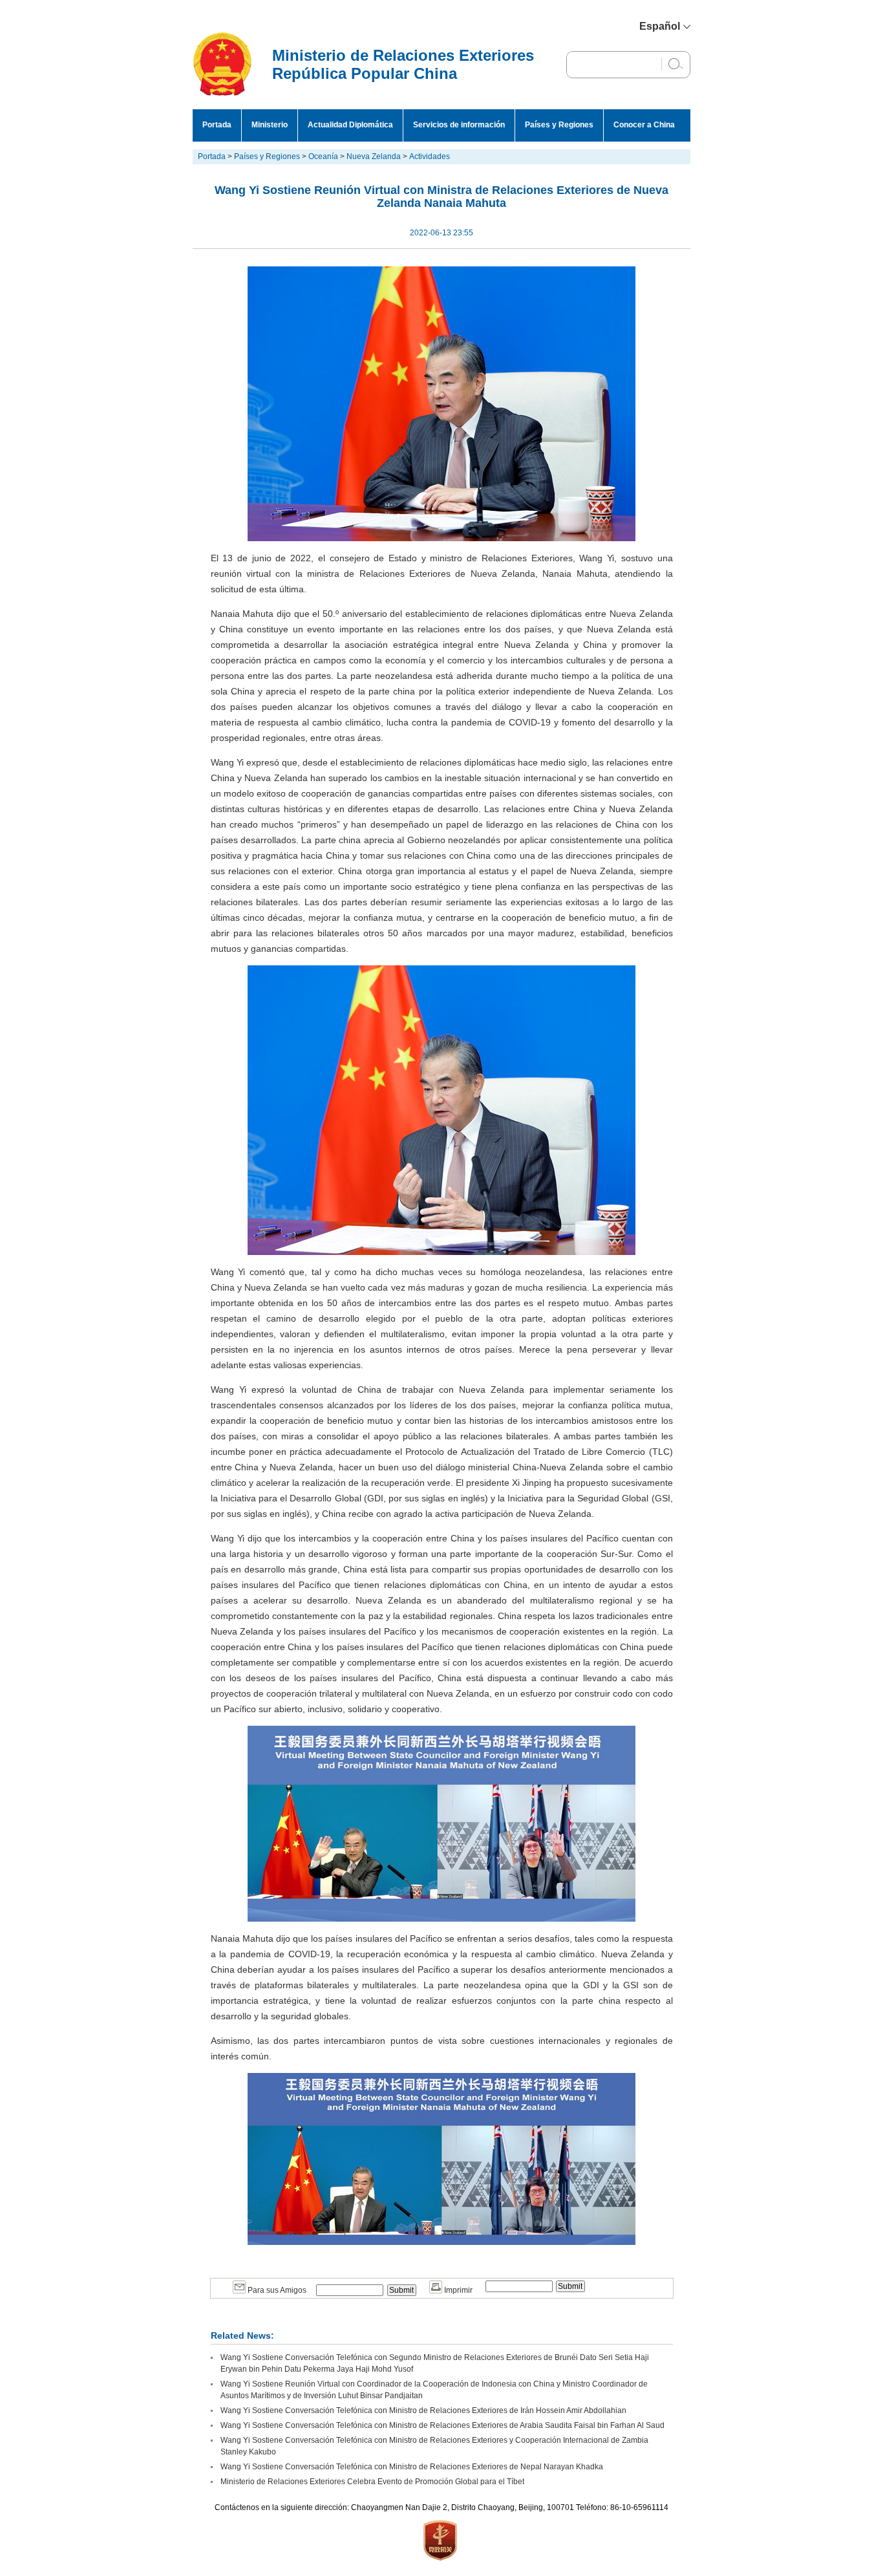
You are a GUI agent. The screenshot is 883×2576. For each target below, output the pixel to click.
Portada (217, 125)
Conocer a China (644, 125)
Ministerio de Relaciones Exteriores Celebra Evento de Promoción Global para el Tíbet (372, 2482)
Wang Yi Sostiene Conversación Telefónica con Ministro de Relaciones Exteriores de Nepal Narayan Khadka (412, 2467)
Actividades (430, 156)
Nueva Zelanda (374, 156)
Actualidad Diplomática (350, 125)
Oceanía (323, 156)
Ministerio (270, 125)
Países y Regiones (559, 125)
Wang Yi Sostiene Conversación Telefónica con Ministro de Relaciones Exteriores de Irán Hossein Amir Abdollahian (423, 2410)
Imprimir (457, 2290)
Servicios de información (459, 125)
